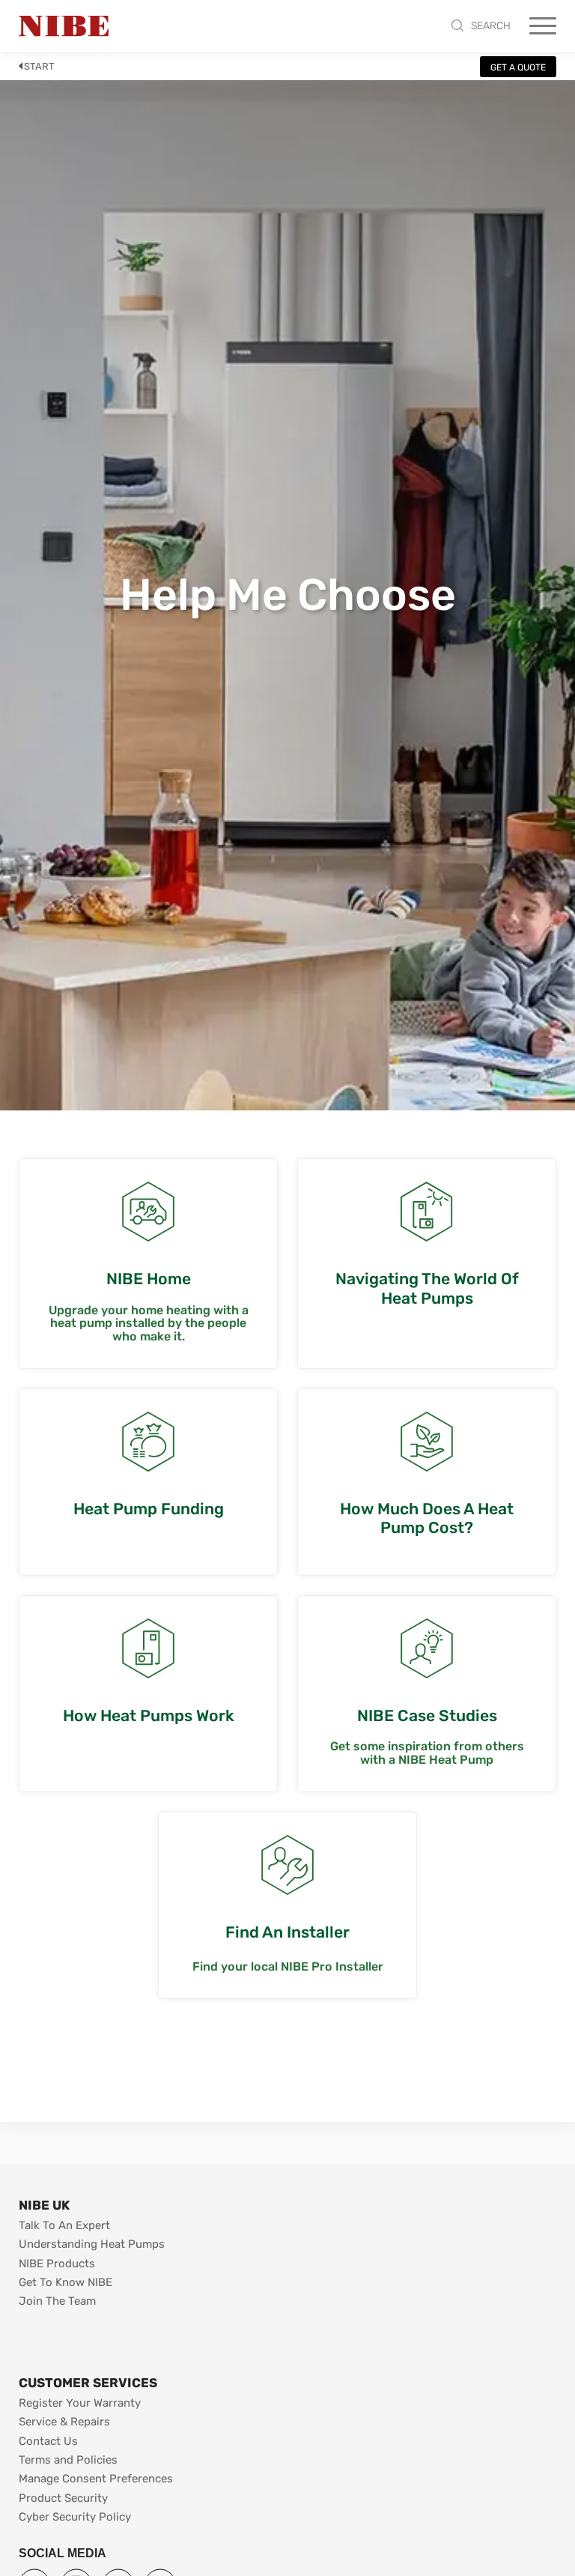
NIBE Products (57, 2264)
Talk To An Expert (64, 2225)
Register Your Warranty (80, 2403)
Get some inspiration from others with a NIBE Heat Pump (427, 1753)
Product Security (63, 2498)
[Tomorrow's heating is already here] (64, 26)
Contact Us (48, 2441)
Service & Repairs (64, 2422)
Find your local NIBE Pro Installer (288, 1967)
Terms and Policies (68, 2460)
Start (39, 66)
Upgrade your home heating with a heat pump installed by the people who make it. (149, 1324)
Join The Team (57, 2301)
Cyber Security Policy (75, 2517)
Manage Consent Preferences (96, 2479)
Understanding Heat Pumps (92, 2244)
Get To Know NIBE (66, 2282)
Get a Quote (518, 67)
